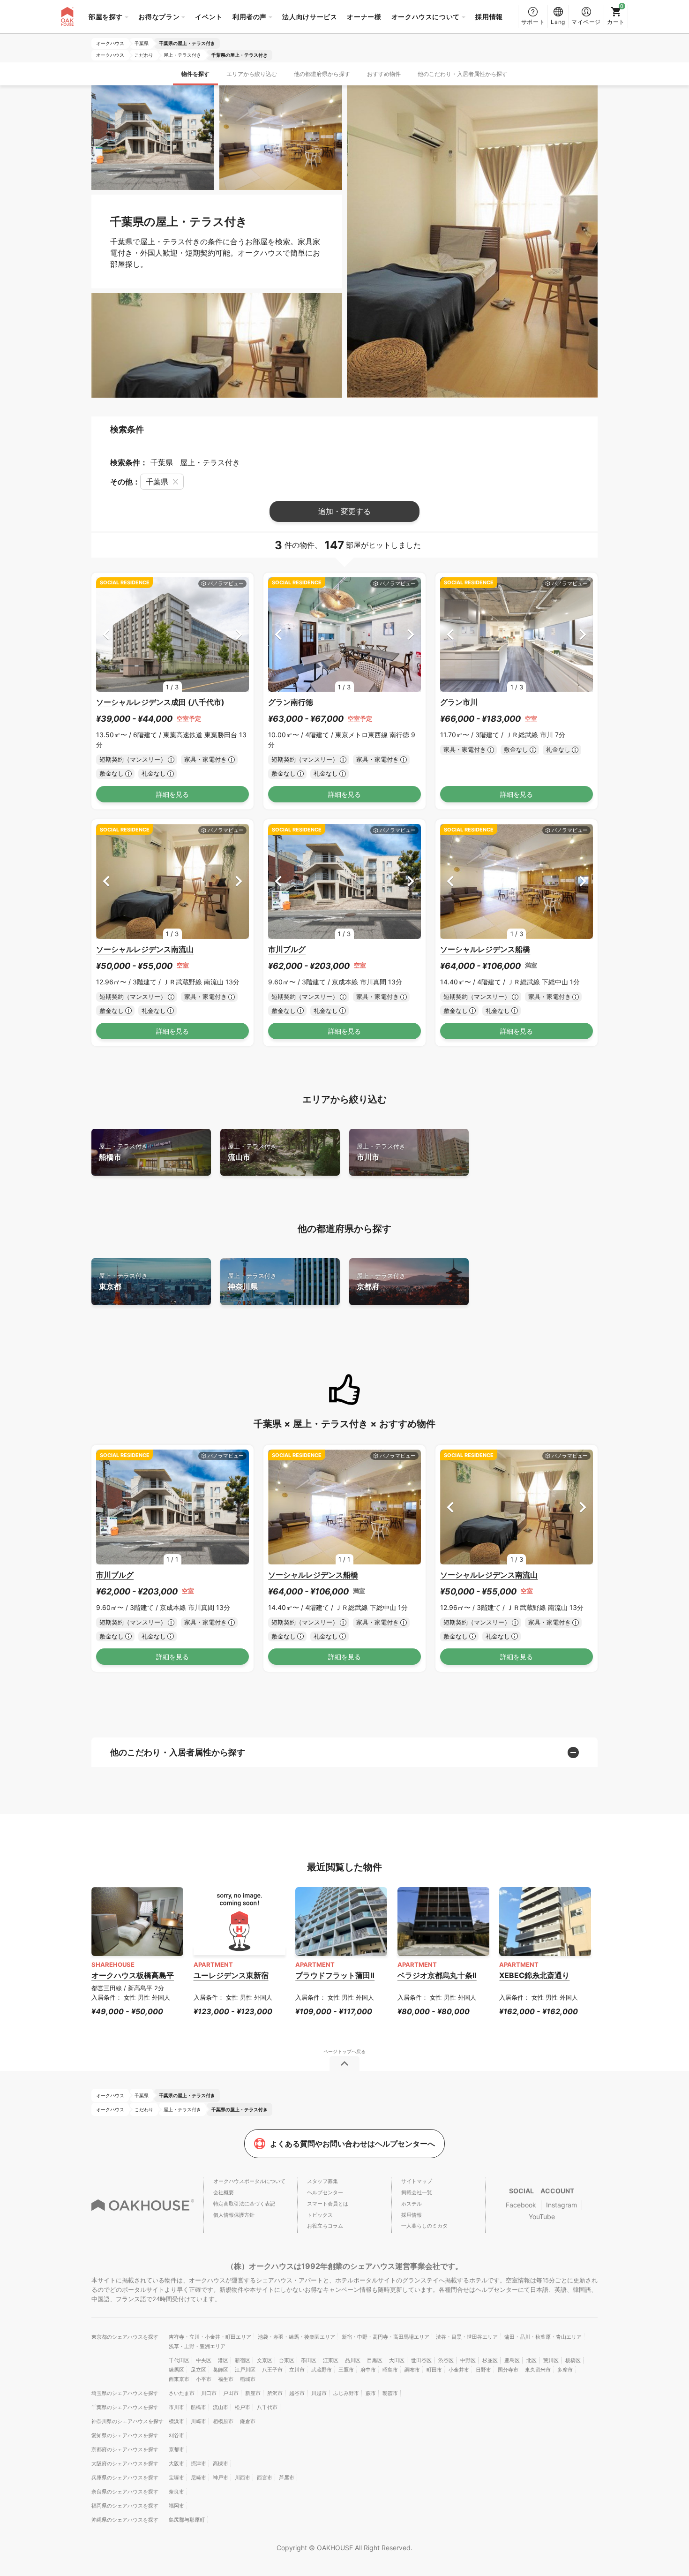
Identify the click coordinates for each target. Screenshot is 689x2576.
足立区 (198, 2370)
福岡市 (176, 2506)
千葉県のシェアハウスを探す (125, 2407)
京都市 (176, 2449)
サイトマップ (417, 2181)
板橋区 (573, 2360)
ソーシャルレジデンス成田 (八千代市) (160, 702)
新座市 (253, 2393)
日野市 (483, 2370)
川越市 (319, 2393)
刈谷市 (176, 2435)
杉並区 (490, 2360)
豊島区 (512, 2360)
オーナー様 (364, 17)
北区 (532, 2360)
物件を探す (195, 74)
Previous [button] (106, 634)
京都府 (381, 1281)
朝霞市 (390, 2393)
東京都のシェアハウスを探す (125, 2337)
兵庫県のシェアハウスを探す (125, 2478)
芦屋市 (287, 2478)
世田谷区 (421, 2360)
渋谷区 (446, 2360)
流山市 (252, 1152)
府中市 (368, 2370)
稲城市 (248, 2379)
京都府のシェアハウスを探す (125, 2449)
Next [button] (239, 634)
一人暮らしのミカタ (424, 2226)
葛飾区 (221, 2370)
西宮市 (265, 2478)
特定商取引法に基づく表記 (244, 2204)
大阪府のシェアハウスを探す (125, 2463)
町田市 (434, 2370)
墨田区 (309, 2360)
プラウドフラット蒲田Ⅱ (335, 1975)
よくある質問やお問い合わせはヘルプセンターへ (352, 2144)
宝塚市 (176, 2478)
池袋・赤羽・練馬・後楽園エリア (296, 2337)
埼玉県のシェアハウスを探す (125, 2393)
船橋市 (123, 1152)
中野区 (468, 2360)
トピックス (320, 2215)
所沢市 (275, 2393)
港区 (223, 2360)
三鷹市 (346, 2370)
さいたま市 (182, 2393)
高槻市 (221, 2463)
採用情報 (489, 17)
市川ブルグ (287, 949)
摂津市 (198, 2463)
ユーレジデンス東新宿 (231, 1975)
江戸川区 (245, 2370)
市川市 (381, 1152)
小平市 (204, 2379)
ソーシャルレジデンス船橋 (485, 949)
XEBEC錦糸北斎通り (534, 1975)
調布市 (412, 2370)
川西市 (243, 2478)
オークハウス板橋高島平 (133, 1975)
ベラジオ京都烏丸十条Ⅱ (437, 1975)
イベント (209, 17)
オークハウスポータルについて (249, 2181)
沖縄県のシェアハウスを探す (125, 2520)
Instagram (562, 2205)
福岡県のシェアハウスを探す (125, 2506)
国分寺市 (508, 2370)
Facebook (521, 2205)
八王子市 (272, 2370)
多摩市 (565, 2370)
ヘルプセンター (325, 2192)
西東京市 (179, 2379)
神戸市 (221, 2478)
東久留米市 (538, 2370)
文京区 (265, 2360)
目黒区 (375, 2360)
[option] (172, 635)
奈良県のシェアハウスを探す (125, 2492)
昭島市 (390, 2370)
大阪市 (176, 2463)
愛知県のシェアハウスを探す (125, 2435)
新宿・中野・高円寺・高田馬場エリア (386, 2337)
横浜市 (176, 2421)
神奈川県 (252, 1281)
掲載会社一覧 (417, 2192)
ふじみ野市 (346, 2393)
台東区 (287, 2360)
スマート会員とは (328, 2204)
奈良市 (176, 2492)
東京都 (123, 1281)
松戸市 (243, 2407)
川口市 (209, 2393)
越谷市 (297, 2393)
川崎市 (198, 2421)
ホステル (412, 2204)
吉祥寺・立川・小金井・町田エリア (210, 2337)
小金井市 (459, 2370)
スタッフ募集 (322, 2181)
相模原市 (223, 2421)
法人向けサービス (310, 17)
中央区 (204, 2360)
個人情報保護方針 (234, 2215)
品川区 (353, 2360)
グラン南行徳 (291, 702)
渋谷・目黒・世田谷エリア (467, 2337)
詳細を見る (172, 794)
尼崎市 (198, 2478)
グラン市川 (459, 702)
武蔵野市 (322, 2370)
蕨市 (371, 2393)
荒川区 (551, 2360)
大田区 (397, 2360)
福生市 (226, 2379)
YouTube (542, 2217)
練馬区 (176, 2370)
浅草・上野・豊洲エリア (197, 2346)
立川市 (297, 2370)
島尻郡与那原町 (187, 2520)
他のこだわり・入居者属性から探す (463, 74)
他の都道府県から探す (322, 74)
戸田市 (231, 2393)
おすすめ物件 (384, 74)
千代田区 (179, 2360)
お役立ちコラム (325, 2226)
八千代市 (267, 2407)
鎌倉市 (248, 2421)
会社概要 (224, 2192)
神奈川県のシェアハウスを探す (127, 2421)
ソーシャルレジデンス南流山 (145, 949)
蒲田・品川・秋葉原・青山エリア (543, 2337)
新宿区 (243, 2360)
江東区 (331, 2360)
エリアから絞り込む (252, 74)
